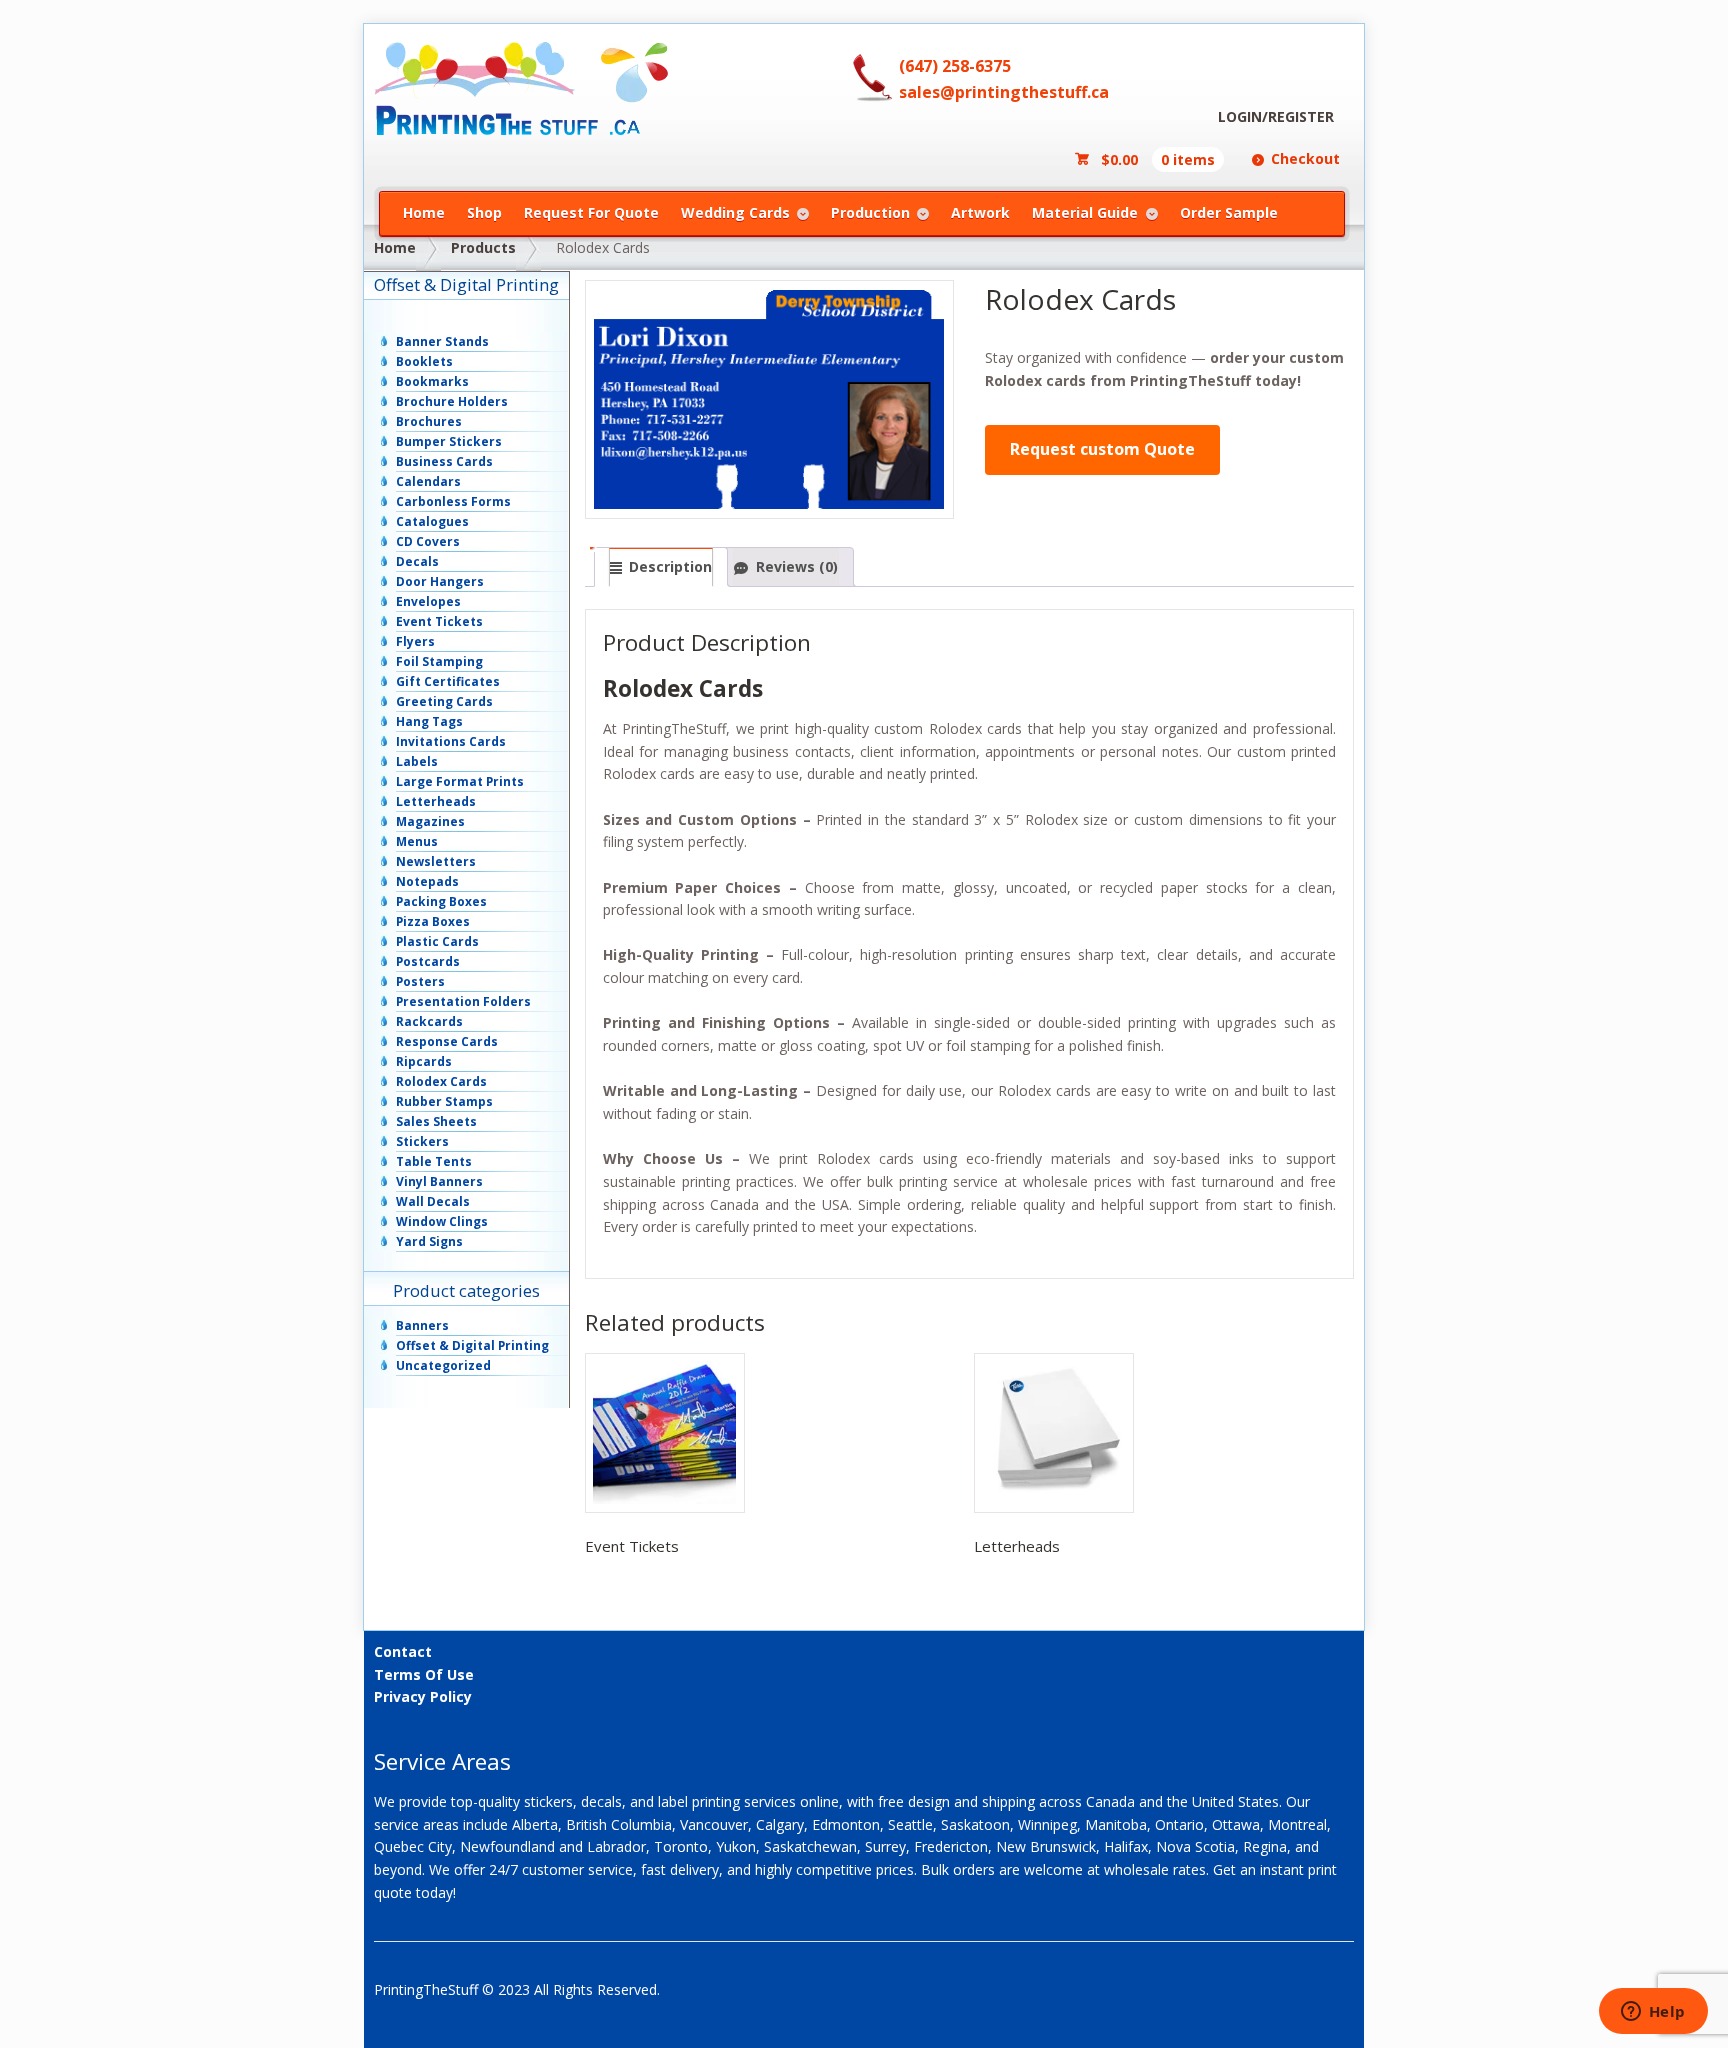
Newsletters (436, 861)
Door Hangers (440, 581)
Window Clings (442, 1221)
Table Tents (434, 1161)
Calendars (428, 481)
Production (870, 212)
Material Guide (1085, 212)
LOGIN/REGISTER (1276, 116)
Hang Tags (429, 721)
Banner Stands (442, 341)
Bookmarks (432, 381)
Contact (403, 1651)
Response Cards (447, 1041)
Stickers (422, 1141)
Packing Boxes (441, 901)
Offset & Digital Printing (472, 1345)
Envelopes (428, 601)
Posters (420, 981)
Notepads (427, 881)
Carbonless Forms (453, 501)
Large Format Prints (460, 781)
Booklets (424, 361)
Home (424, 212)
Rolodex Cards (441, 1081)
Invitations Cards (451, 741)
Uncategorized (443, 1365)
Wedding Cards (735, 212)
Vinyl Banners (439, 1181)
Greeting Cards (444, 701)
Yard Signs (429, 1241)
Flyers (415, 641)
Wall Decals (433, 1201)
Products (483, 247)
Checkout (1305, 158)
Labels (417, 761)
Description (670, 566)
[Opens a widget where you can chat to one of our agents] (1653, 2013)
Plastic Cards (437, 941)
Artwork (980, 212)
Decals (417, 561)
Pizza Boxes (433, 921)
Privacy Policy (423, 1696)
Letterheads (436, 801)
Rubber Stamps (444, 1101)
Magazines (430, 821)
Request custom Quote (1102, 449)
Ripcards (424, 1061)
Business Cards (444, 461)
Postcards (428, 961)
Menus (417, 841)
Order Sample (1229, 212)
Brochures (429, 421)
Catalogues (432, 521)
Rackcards (429, 1021)
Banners (422, 1325)
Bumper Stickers (449, 441)
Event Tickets (439, 621)
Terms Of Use (424, 1674)
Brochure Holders (452, 401)
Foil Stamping (439, 661)
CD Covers (428, 541)
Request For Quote (591, 212)
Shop (484, 212)
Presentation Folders (463, 1001)
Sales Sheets (436, 1121)
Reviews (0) (797, 566)
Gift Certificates (448, 681)
